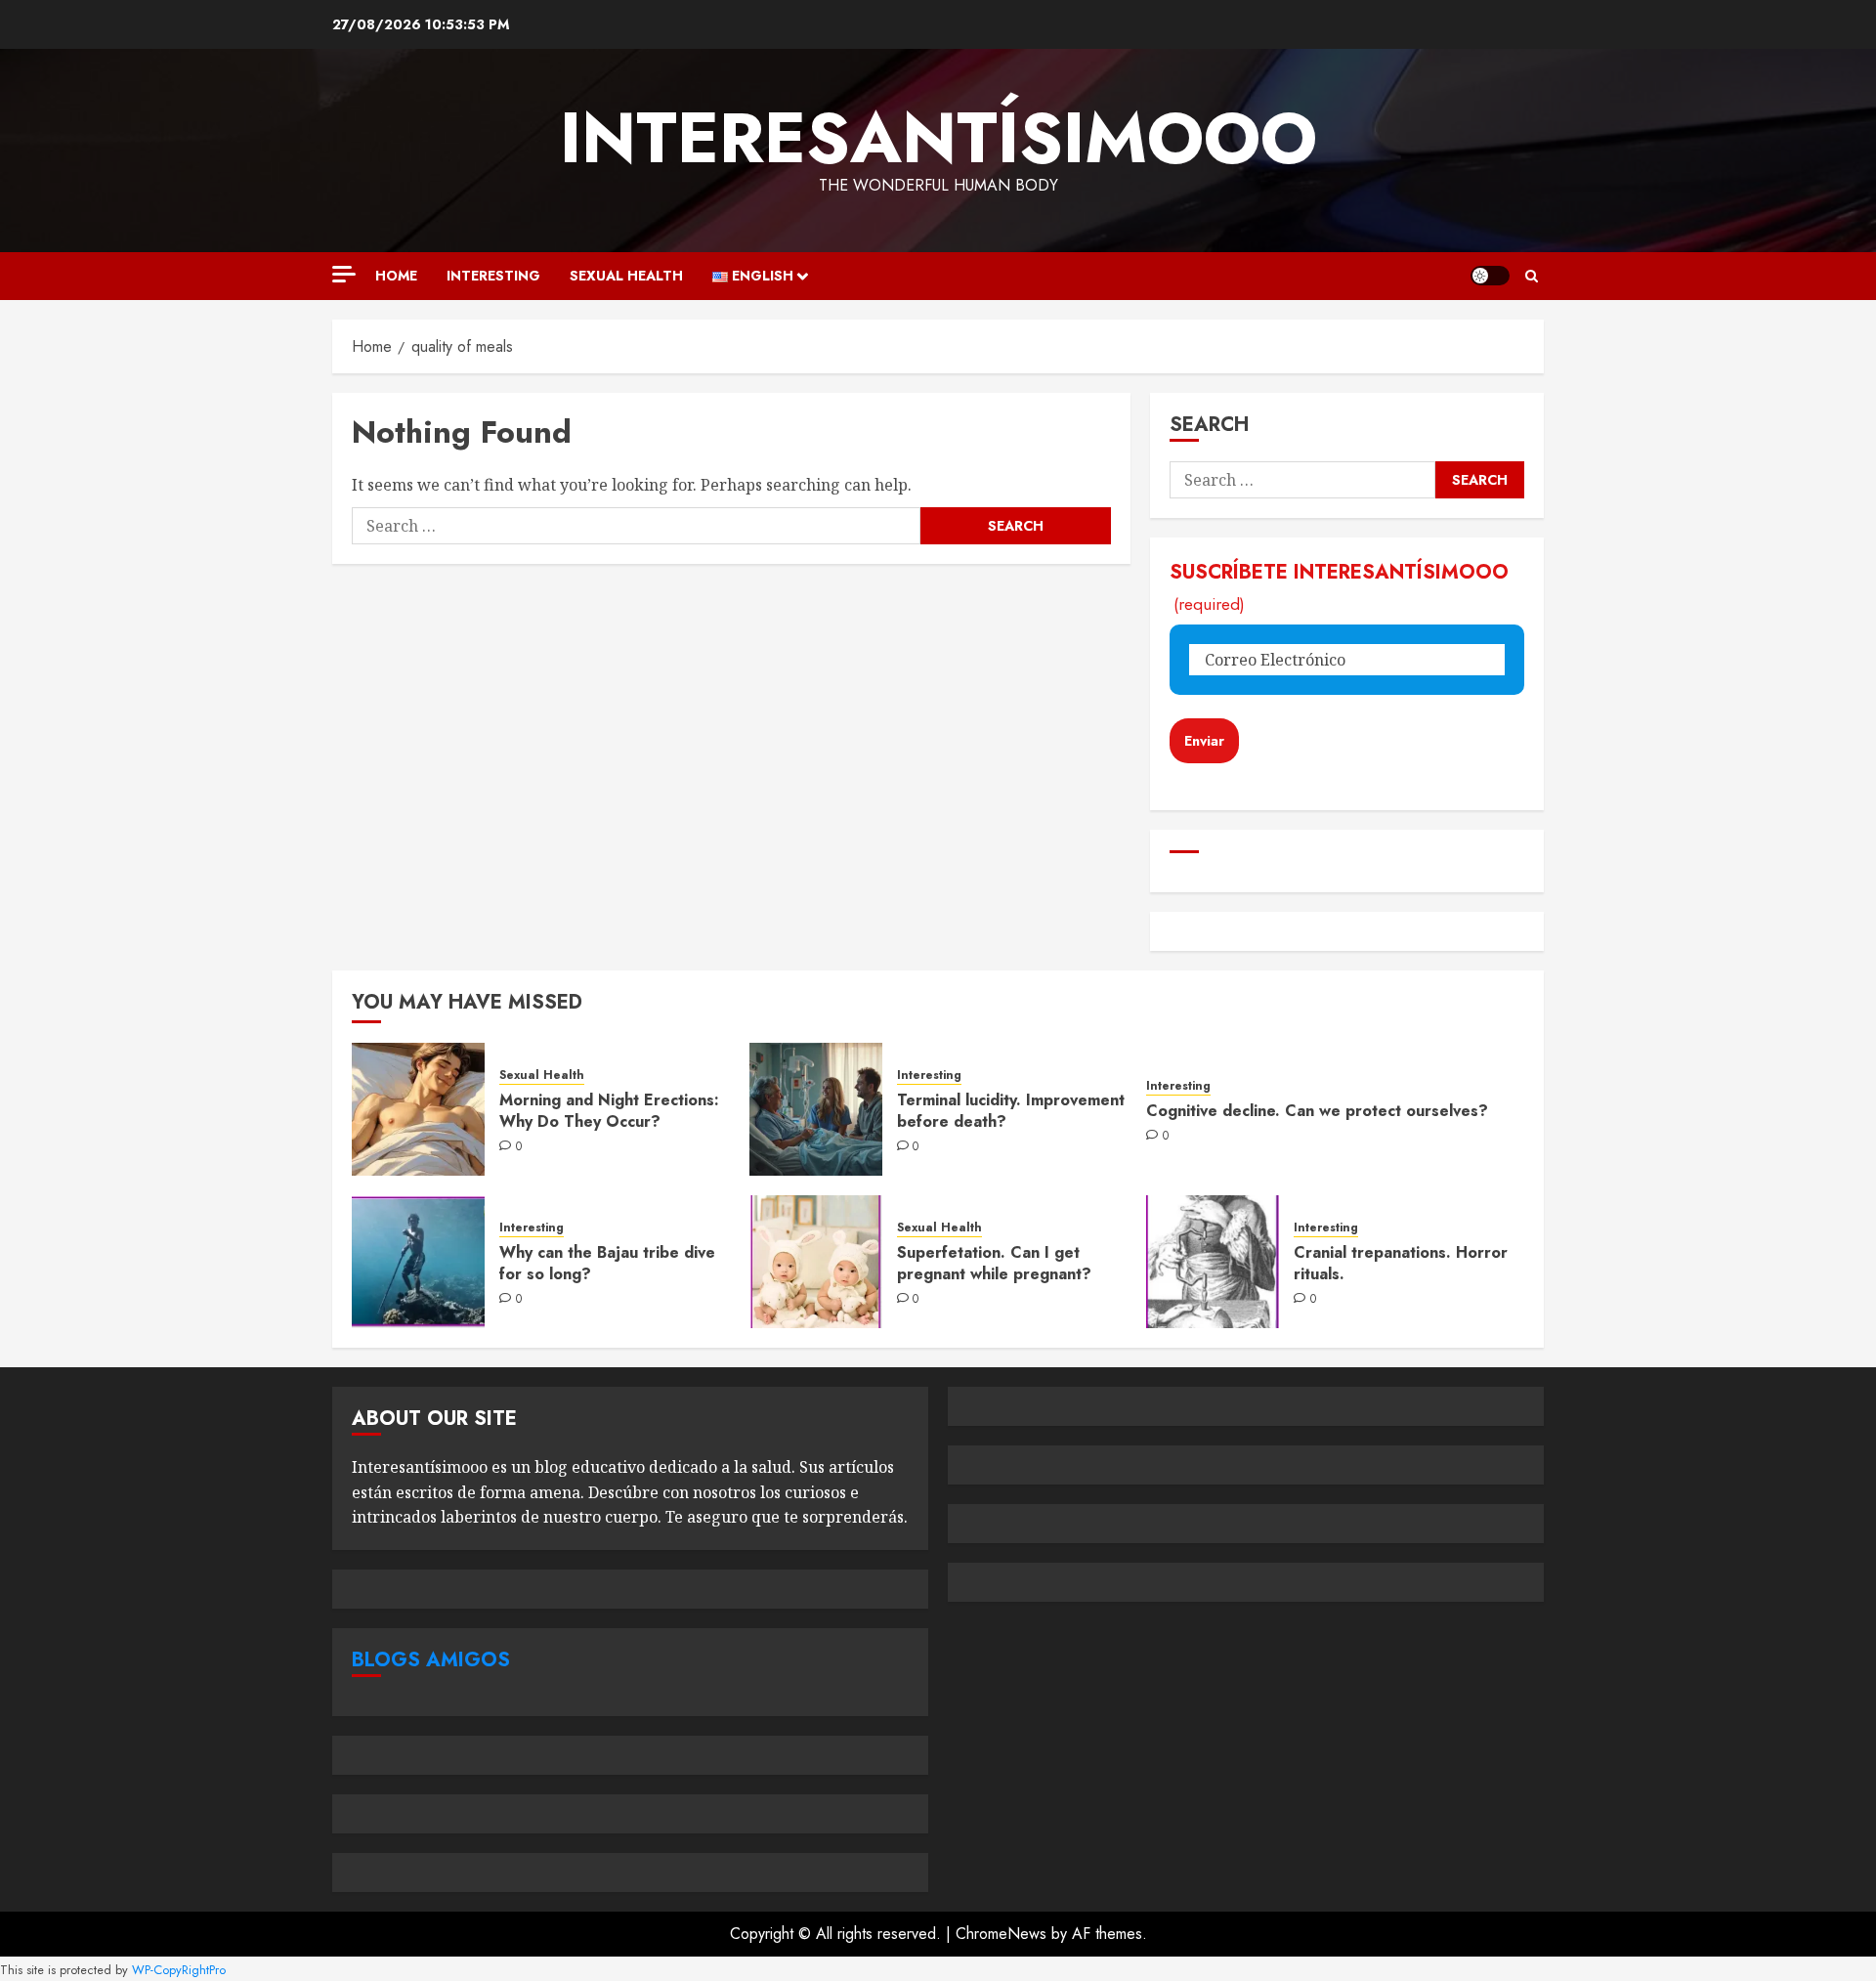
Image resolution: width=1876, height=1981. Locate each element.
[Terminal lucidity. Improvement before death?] (816, 1109)
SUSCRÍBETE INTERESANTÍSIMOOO (1339, 587)
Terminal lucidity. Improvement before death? (1011, 1111)
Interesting (493, 276)
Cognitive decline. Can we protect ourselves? (1317, 1111)
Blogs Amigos (431, 1660)
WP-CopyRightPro (179, 1970)
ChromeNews (1001, 1934)
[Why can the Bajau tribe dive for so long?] (418, 1262)
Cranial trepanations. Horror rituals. (1401, 1263)
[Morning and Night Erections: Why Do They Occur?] (418, 1109)
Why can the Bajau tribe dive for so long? (607, 1263)
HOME (396, 276)
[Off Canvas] (344, 274)
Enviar (1204, 741)
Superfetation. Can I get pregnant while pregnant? (994, 1263)
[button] (1532, 276)
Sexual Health (626, 276)
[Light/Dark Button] (1490, 276)
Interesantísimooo (938, 138)
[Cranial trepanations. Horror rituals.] (1213, 1262)
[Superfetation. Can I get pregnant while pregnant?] (816, 1262)
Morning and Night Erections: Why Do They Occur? (609, 1111)
